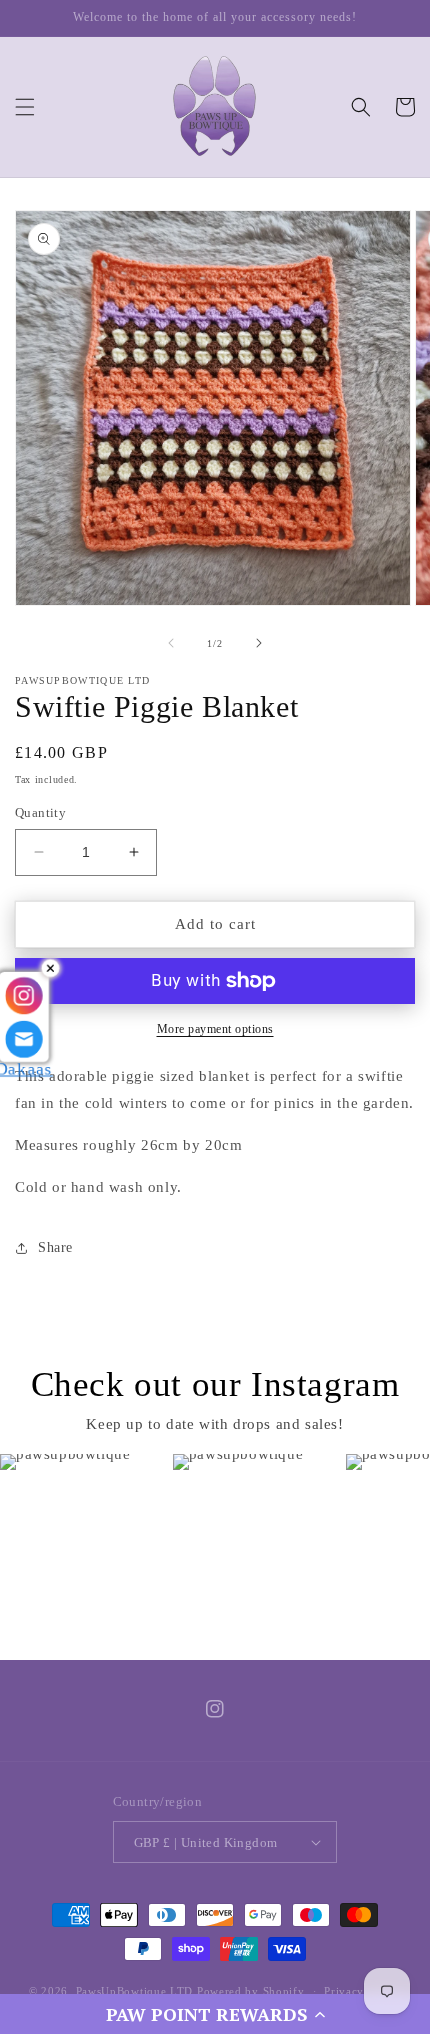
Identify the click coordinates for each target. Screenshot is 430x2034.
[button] (215, 2014)
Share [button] (55, 1247)
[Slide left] (171, 643)
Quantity (40, 812)
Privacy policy (362, 1991)
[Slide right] (259, 643)
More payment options (215, 1029)
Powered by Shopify (251, 1991)
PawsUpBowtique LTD (135, 1991)
